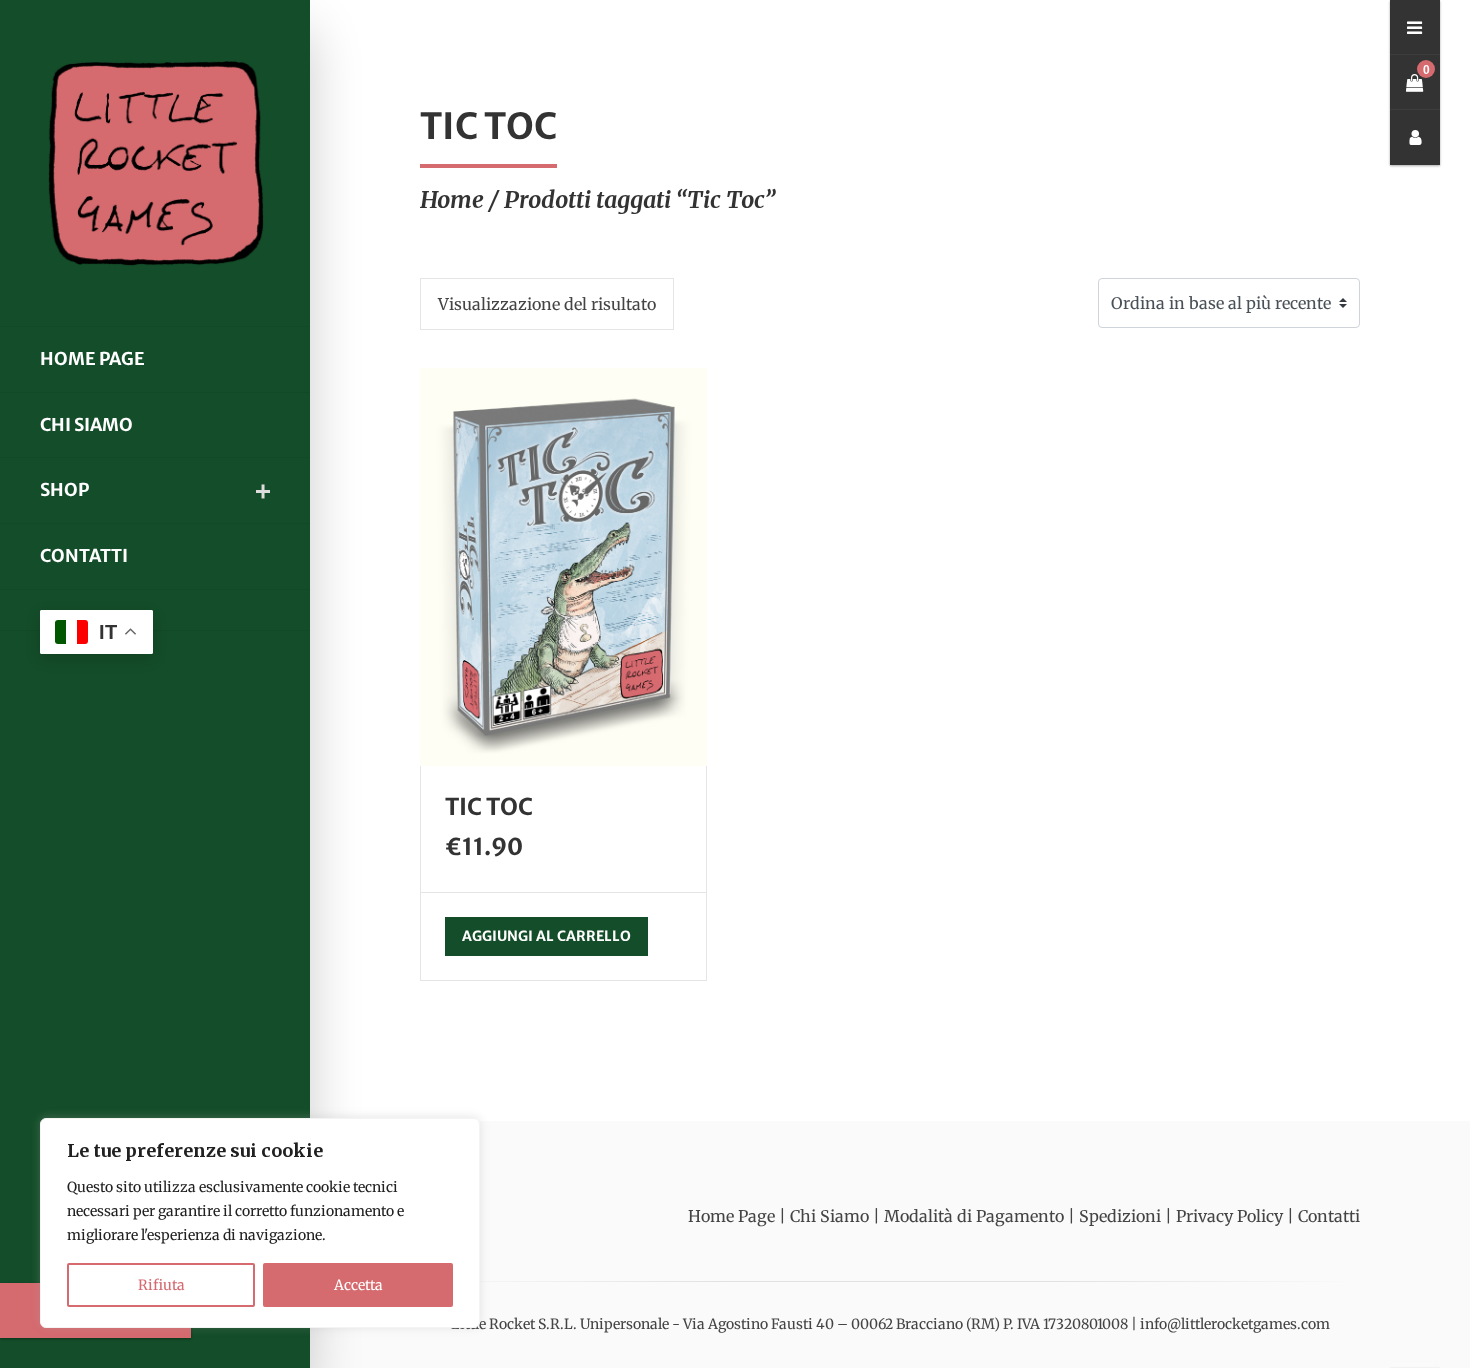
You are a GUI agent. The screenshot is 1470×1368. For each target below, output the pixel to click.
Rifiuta (161, 1285)
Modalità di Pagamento (974, 1216)
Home (452, 199)
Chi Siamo (86, 425)
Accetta (358, 1285)
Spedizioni (1120, 1216)
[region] (260, 1223)
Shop (64, 490)
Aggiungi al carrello (546, 936)
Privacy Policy (1229, 1216)
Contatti (84, 556)
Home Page (92, 359)
